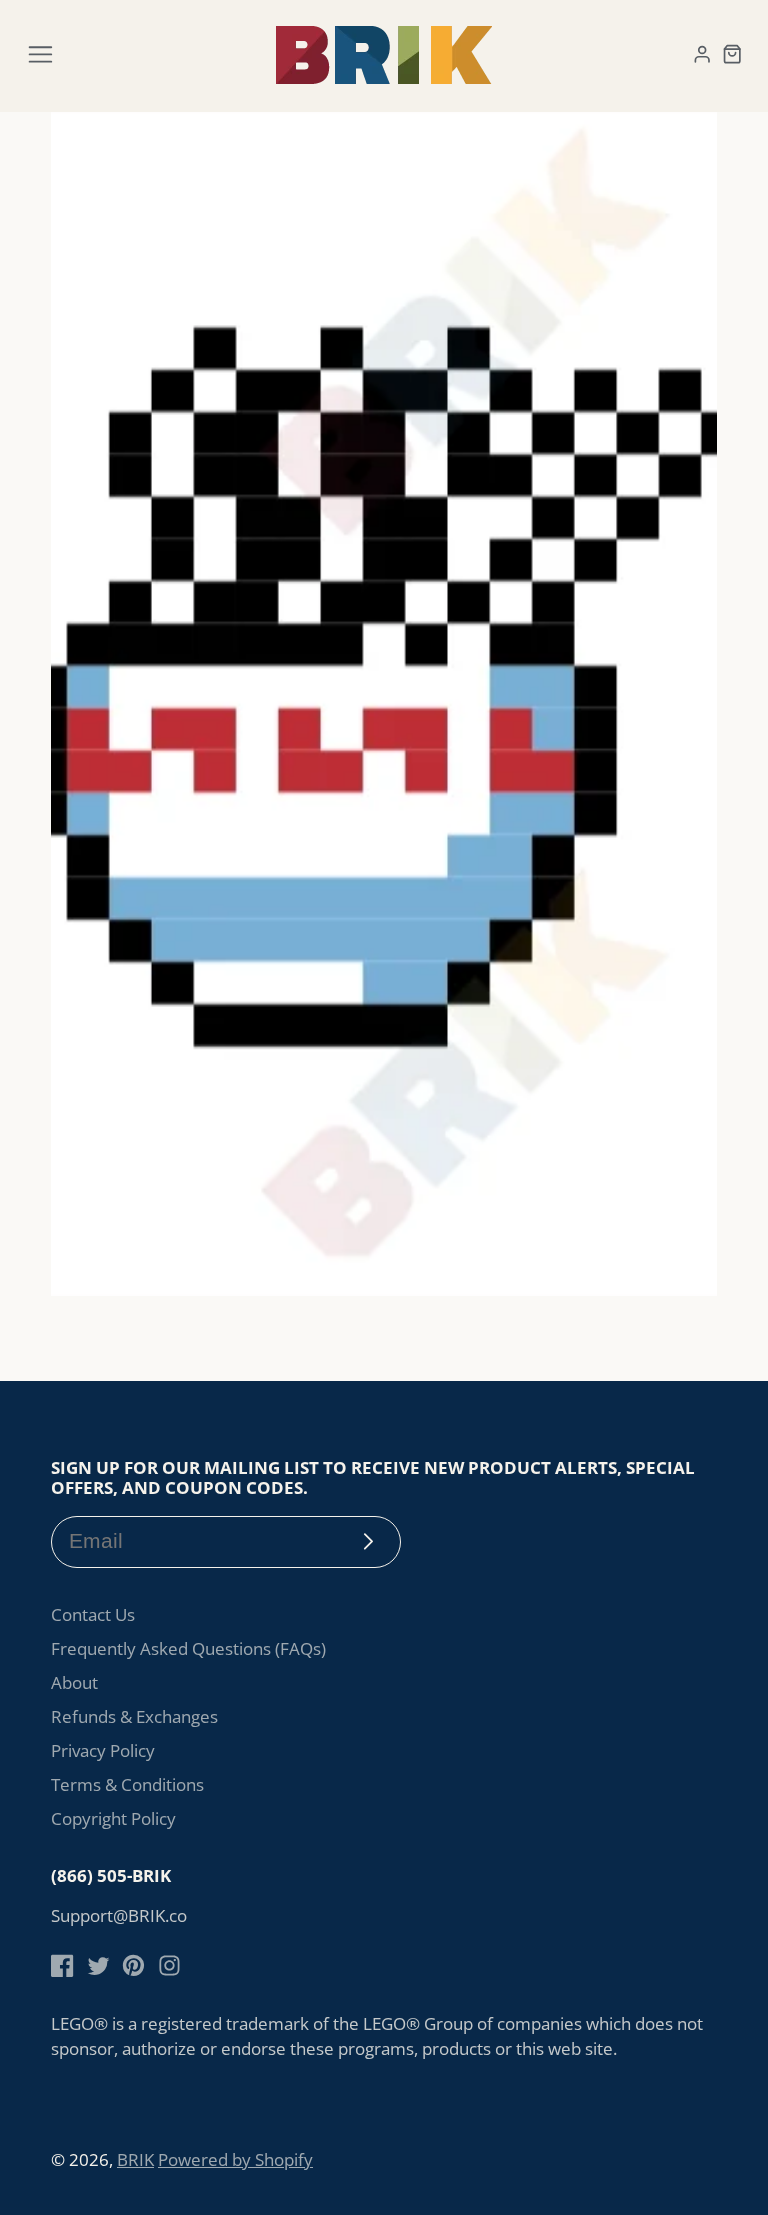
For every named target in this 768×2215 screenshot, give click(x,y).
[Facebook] (62, 1965)
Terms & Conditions (127, 1784)
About (74, 1682)
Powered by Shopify (235, 2159)
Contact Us (93, 1614)
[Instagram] (169, 1965)
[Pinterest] (133, 1965)
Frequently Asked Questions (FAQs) (188, 1648)
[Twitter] (98, 1965)
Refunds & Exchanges (134, 1716)
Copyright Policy (113, 1818)
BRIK (135, 2159)
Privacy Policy (103, 1750)
